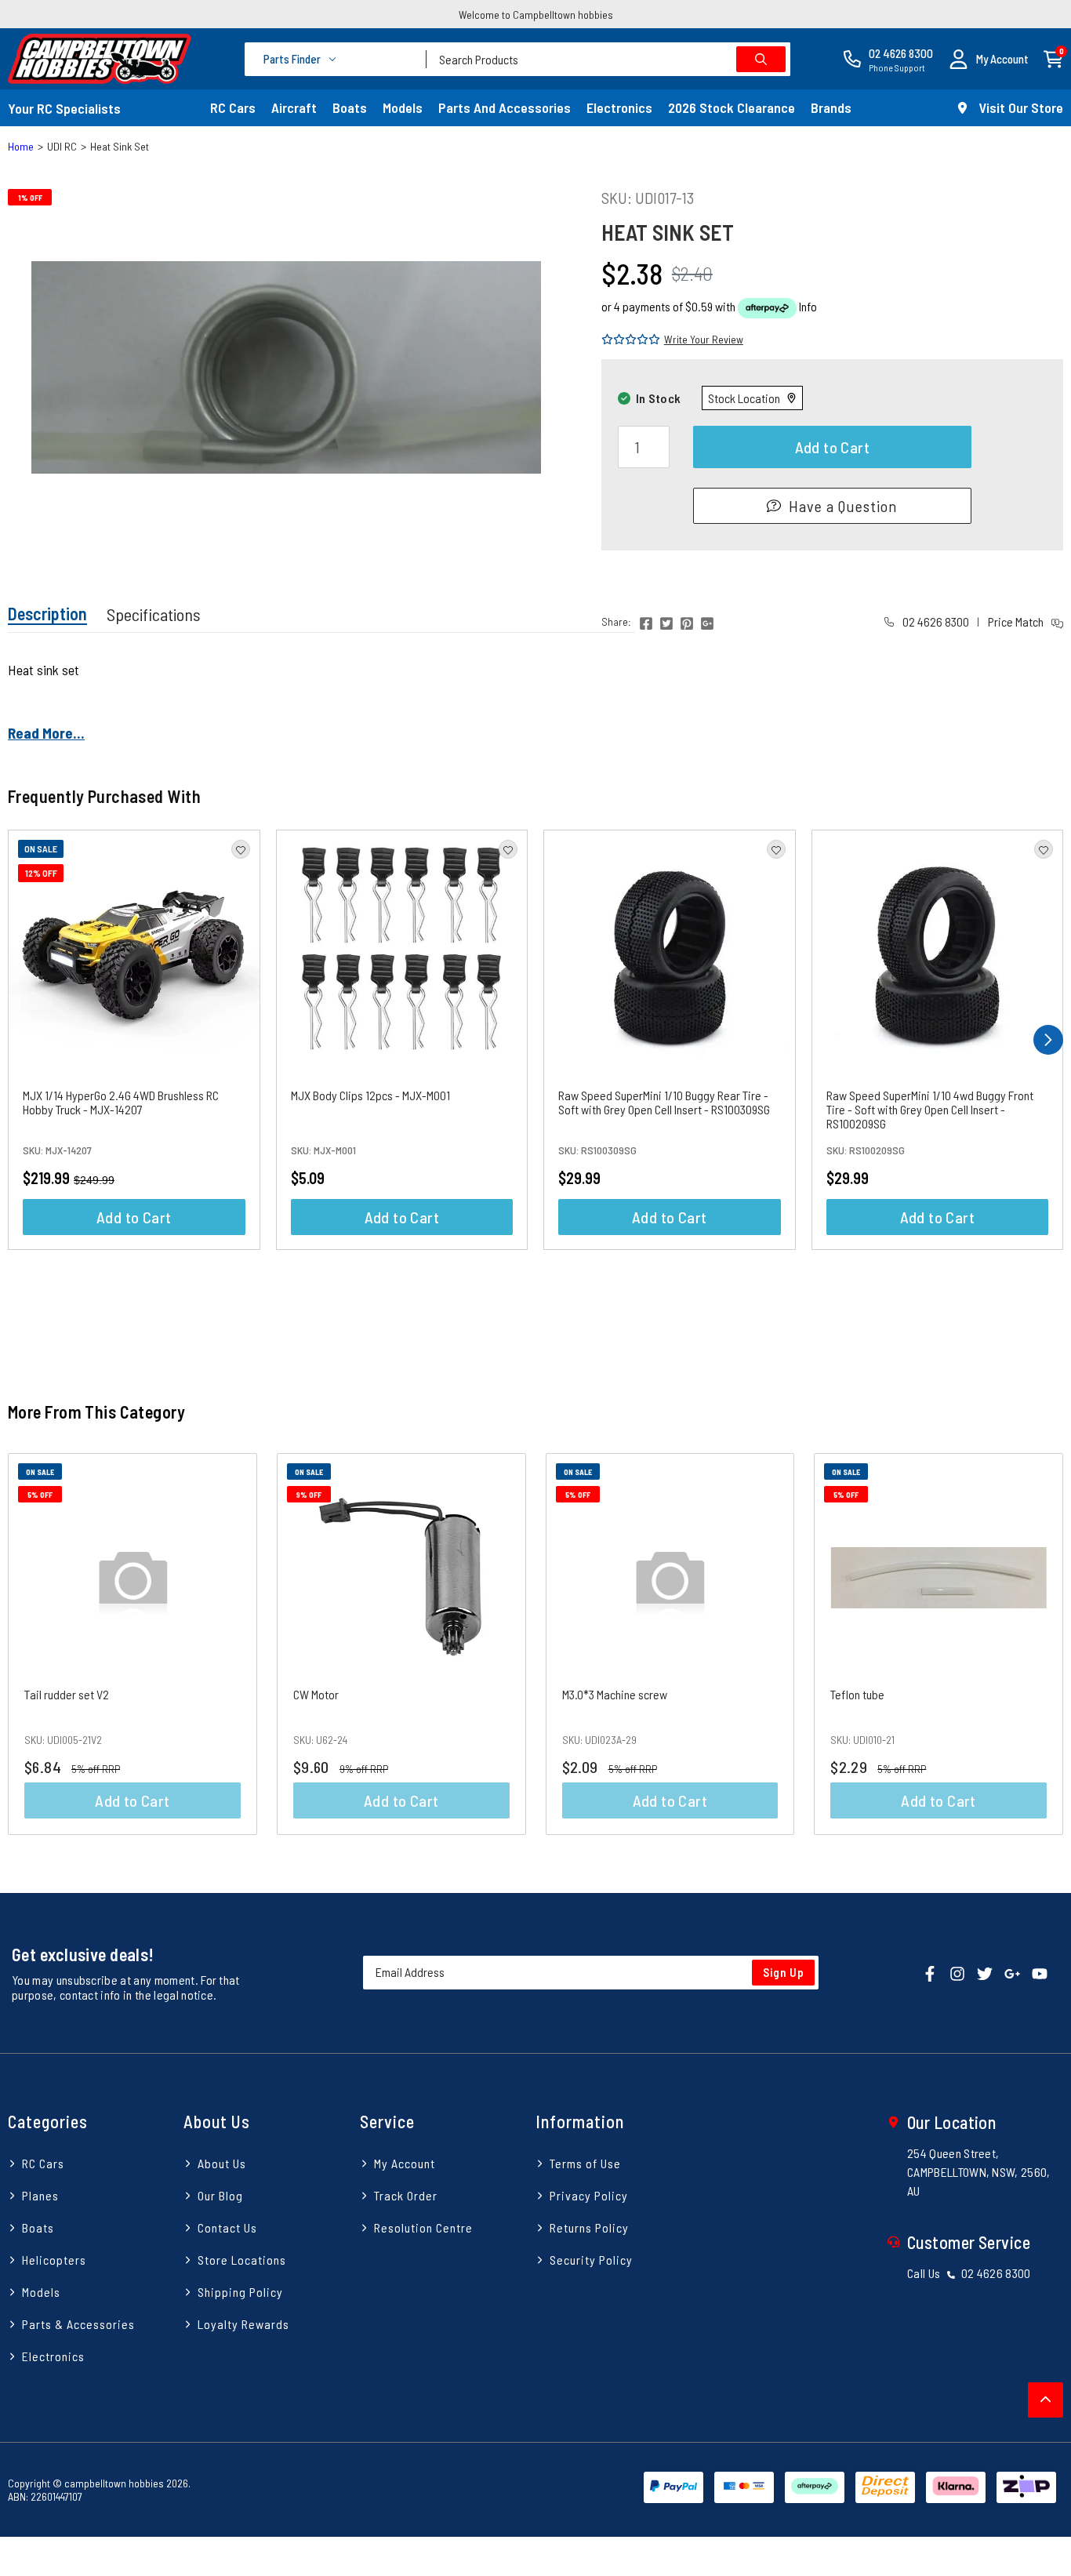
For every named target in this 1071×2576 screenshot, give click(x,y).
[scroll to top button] (1046, 2400)
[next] (1048, 1040)
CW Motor (316, 1694)
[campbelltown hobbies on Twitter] (985, 1973)
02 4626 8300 (935, 621)
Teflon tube (857, 1694)
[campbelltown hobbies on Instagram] (957, 1973)
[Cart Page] (1053, 58)
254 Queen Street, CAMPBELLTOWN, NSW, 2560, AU (979, 2172)
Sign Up (784, 1972)
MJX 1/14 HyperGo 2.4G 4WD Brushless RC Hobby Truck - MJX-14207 (121, 1102)
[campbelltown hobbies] (100, 59)
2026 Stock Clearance (732, 107)
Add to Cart (832, 447)
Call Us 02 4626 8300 (969, 2273)
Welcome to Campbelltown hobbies (536, 15)
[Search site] (761, 59)
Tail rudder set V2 (67, 1694)
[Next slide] (1035, 1644)
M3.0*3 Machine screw (615, 1694)
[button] (989, 59)
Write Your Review (704, 339)
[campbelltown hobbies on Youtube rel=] (1040, 1973)
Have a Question (843, 506)
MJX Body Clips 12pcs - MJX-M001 (370, 1095)
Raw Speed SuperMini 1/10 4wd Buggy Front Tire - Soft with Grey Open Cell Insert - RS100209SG (930, 1109)
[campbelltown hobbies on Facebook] (930, 1973)
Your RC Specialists (64, 108)
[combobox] (608, 59)
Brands (831, 107)
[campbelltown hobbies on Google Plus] (1012, 1973)
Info (808, 306)
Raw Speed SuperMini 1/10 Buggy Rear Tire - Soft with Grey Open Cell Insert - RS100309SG (664, 1102)
